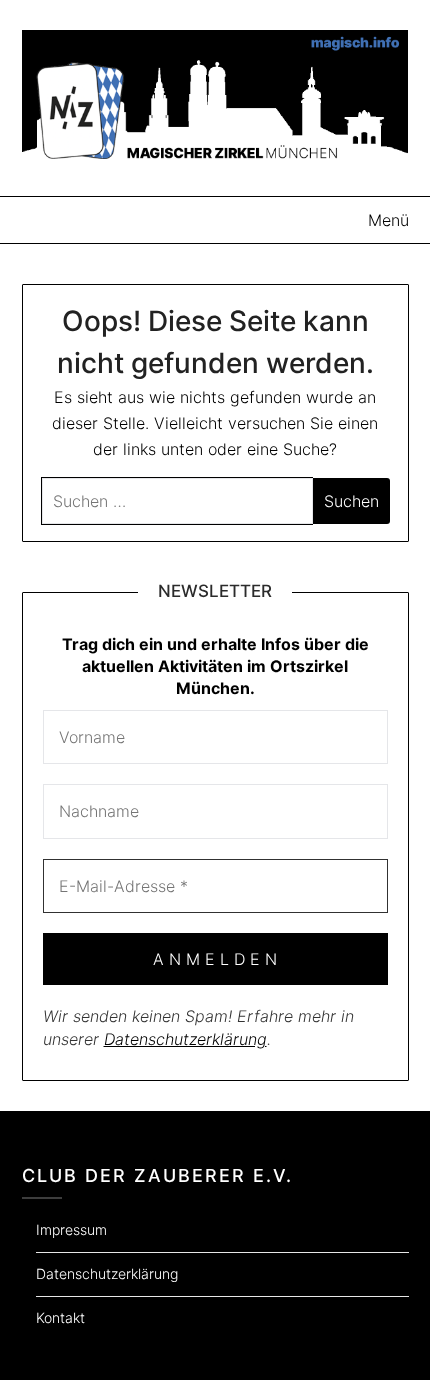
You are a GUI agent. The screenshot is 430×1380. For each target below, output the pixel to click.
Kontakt (60, 1317)
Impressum (71, 1229)
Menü (388, 220)
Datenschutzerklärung (185, 1039)
